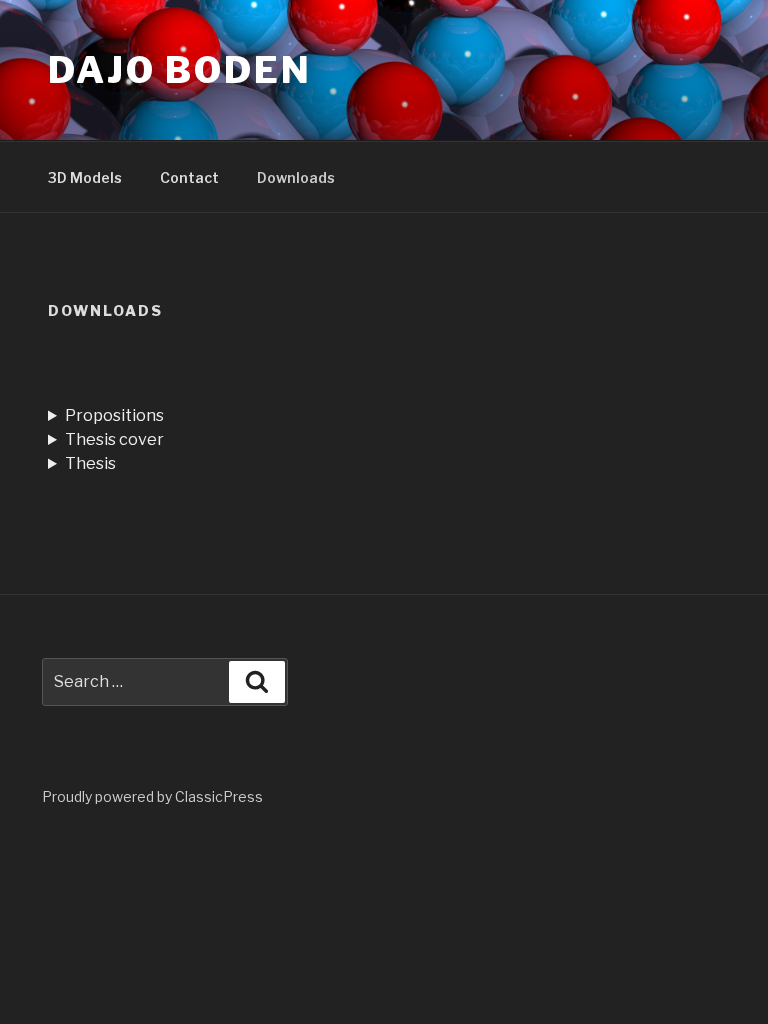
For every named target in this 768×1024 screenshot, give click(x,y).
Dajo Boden (180, 70)
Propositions (114, 415)
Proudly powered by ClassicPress (152, 796)
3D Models (85, 177)
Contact (189, 177)
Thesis (90, 463)
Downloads (296, 177)
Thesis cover (114, 439)
